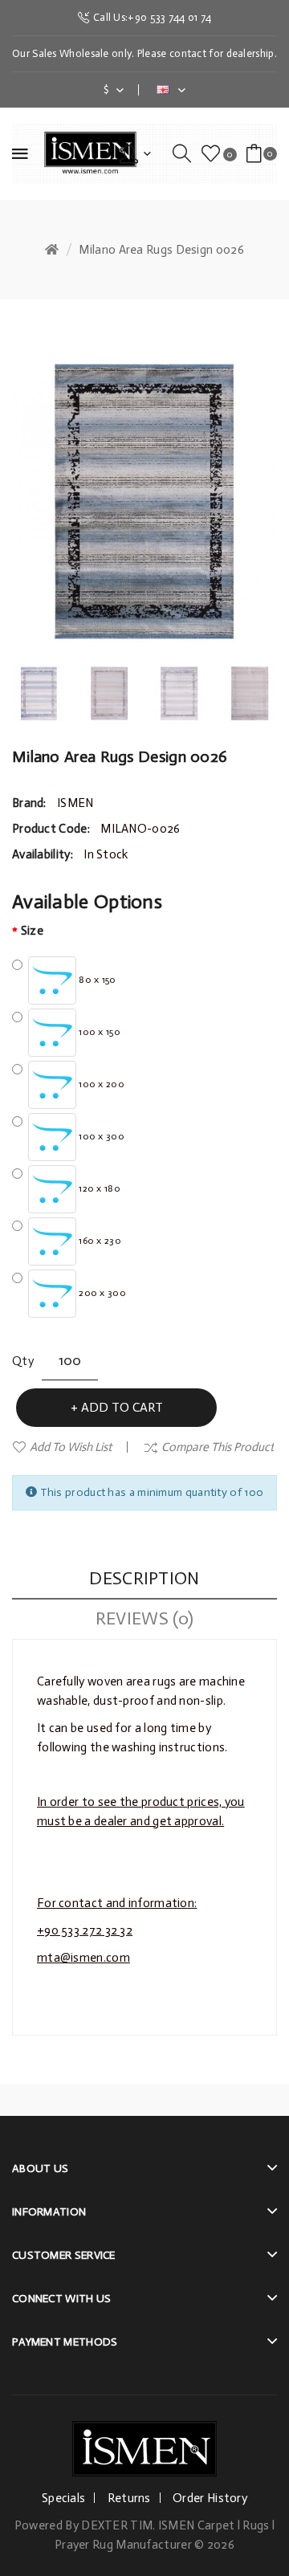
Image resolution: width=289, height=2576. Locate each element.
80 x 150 (96, 980)
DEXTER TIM (117, 2525)
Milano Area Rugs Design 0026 (161, 250)
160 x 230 (99, 1241)
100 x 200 (100, 1084)
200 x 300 (101, 1293)
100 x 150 (98, 1032)
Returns (129, 2498)
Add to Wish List (71, 1447)
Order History (210, 2498)
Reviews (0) (144, 1618)
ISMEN (75, 803)
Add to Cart (122, 1407)
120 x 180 (98, 1188)
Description (144, 1578)
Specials (63, 2498)
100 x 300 (100, 1136)
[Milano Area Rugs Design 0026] (39, 694)
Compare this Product (218, 1447)
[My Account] (135, 153)
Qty (23, 1361)
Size (32, 931)
